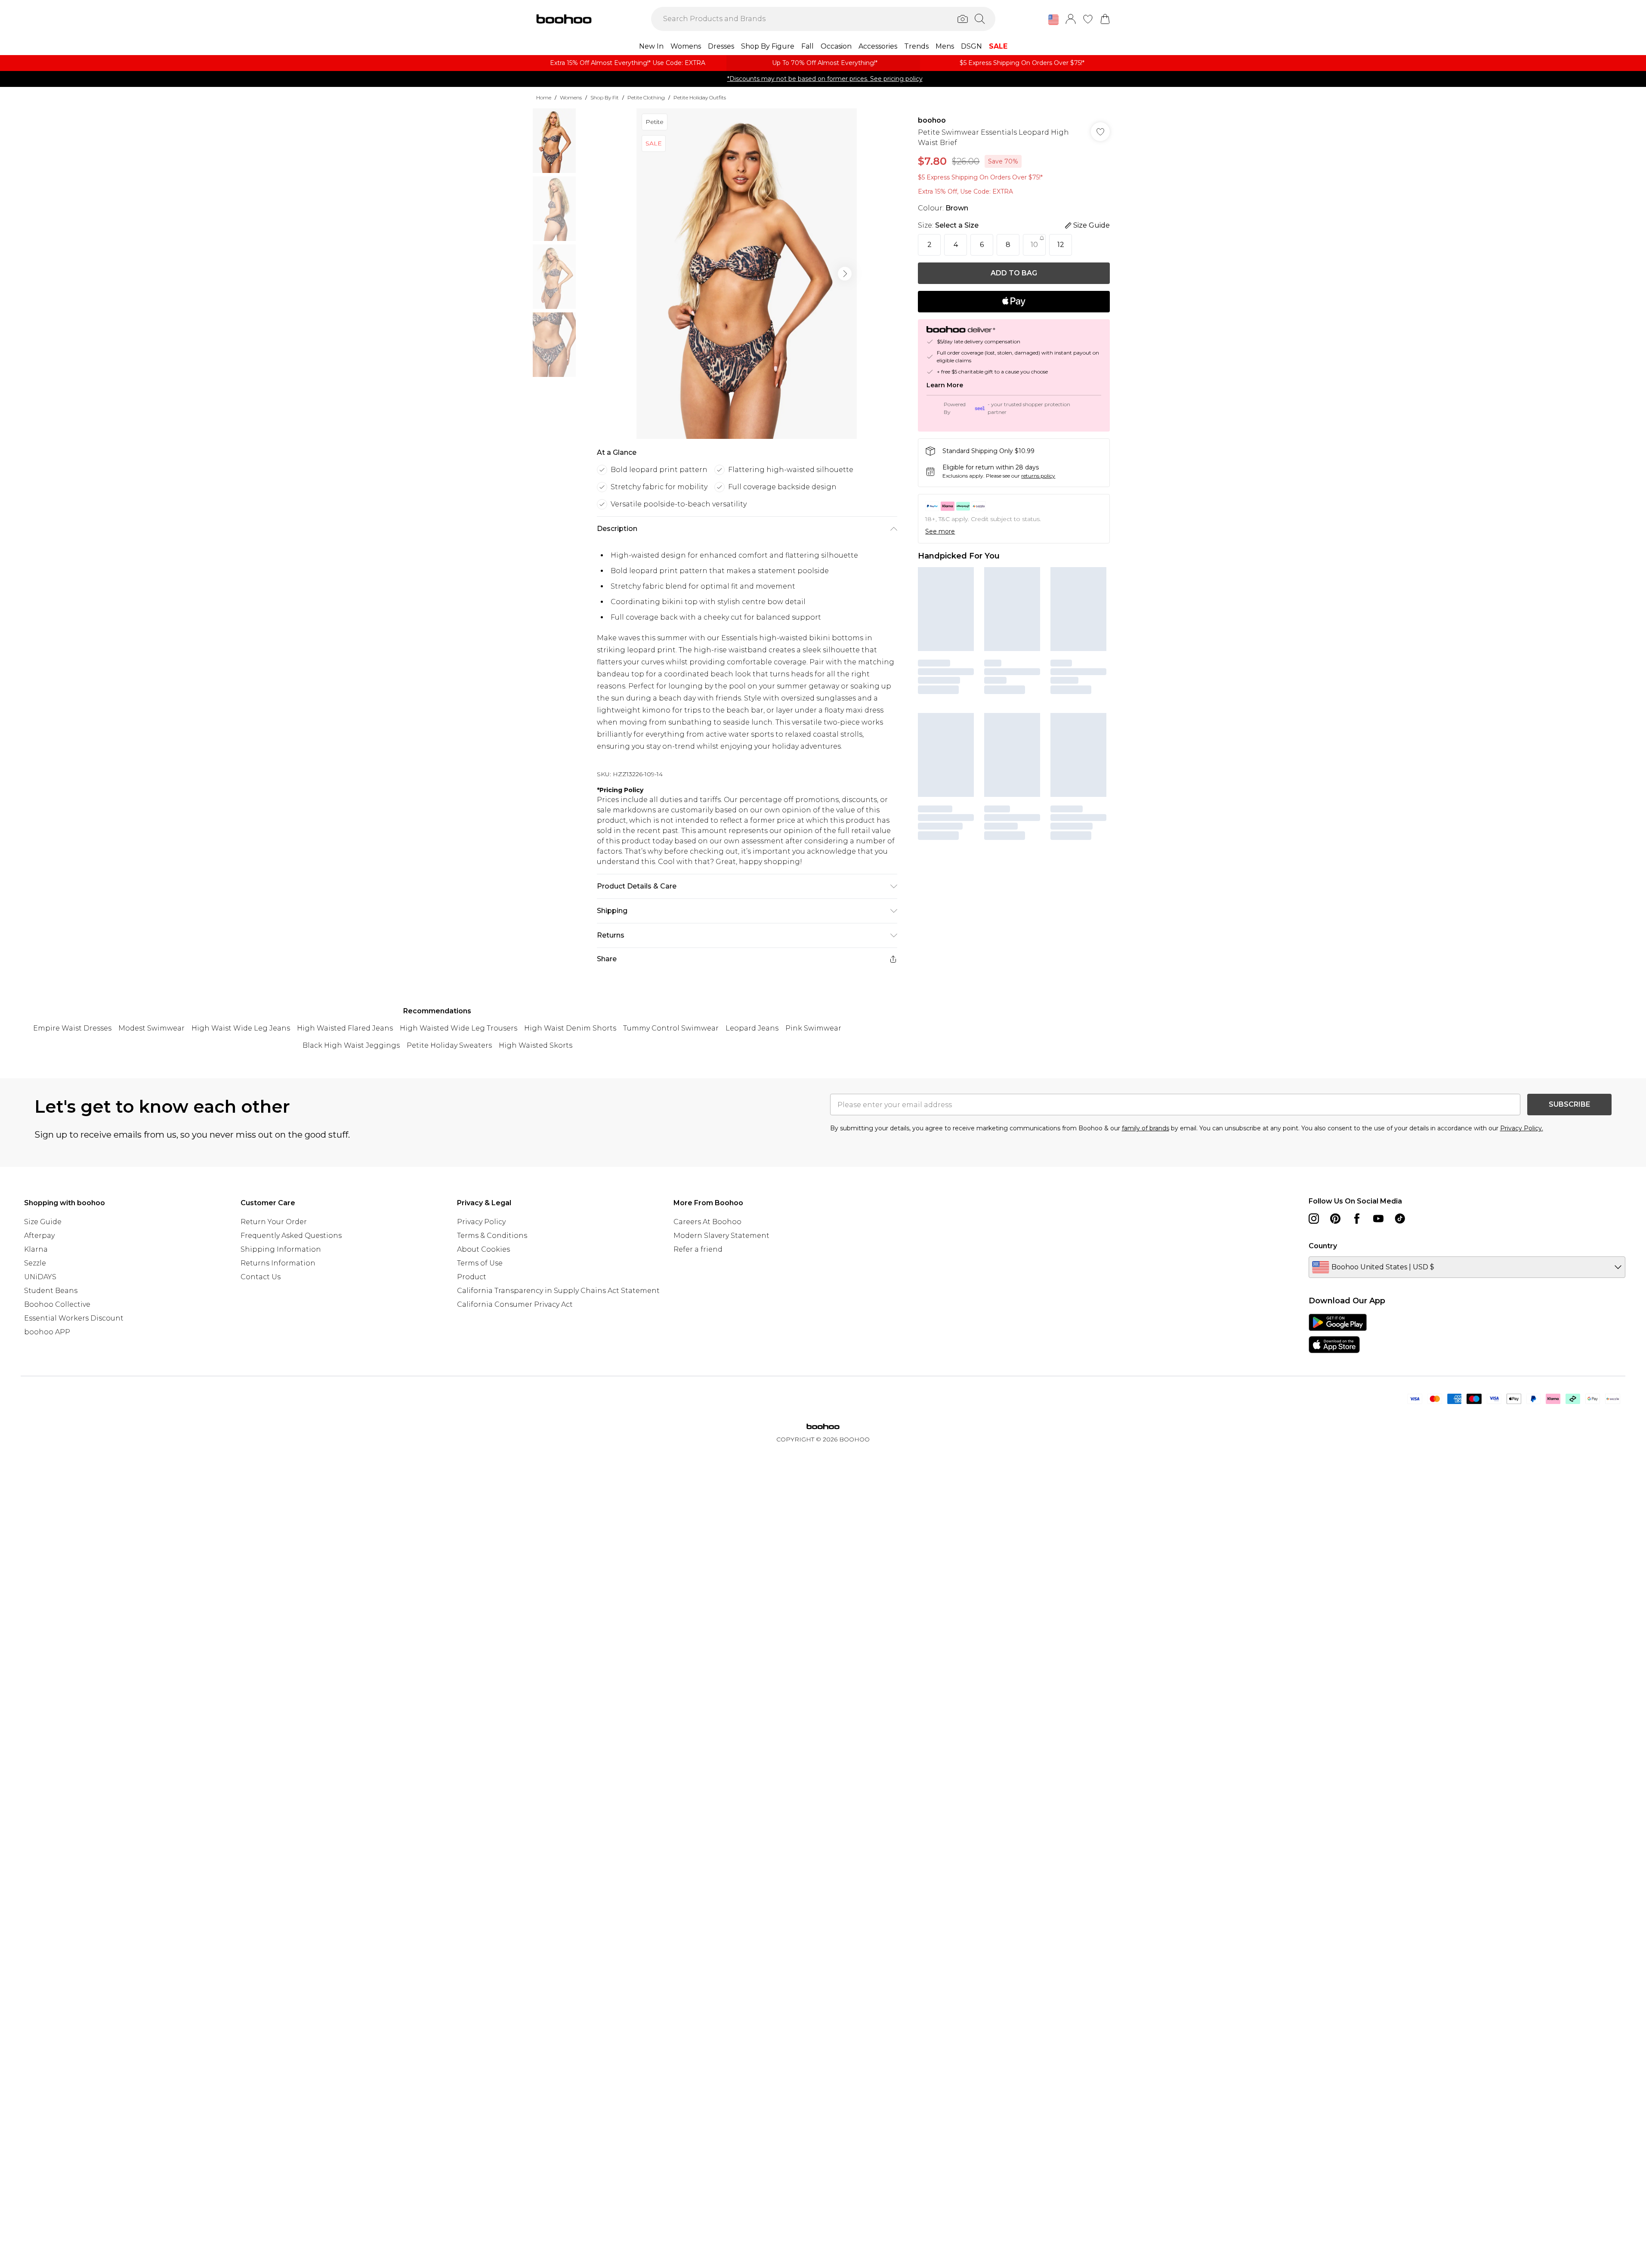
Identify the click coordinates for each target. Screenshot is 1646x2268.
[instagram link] (1314, 1219)
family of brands (1146, 1128)
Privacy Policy (481, 1222)
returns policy (1038, 476)
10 (1034, 245)
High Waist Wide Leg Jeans (241, 1028)
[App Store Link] (1338, 1333)
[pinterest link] (1335, 1219)
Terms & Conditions (492, 1236)
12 (1061, 245)
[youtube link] (1378, 1219)
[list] (747, 274)
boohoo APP (47, 1332)
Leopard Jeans (752, 1028)
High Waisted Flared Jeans (345, 1028)
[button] (1053, 20)
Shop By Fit (605, 97)
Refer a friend (698, 1249)
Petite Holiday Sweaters (449, 1045)
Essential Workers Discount (74, 1318)
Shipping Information (281, 1249)
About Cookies (483, 1249)
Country (1323, 1246)
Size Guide (43, 1222)
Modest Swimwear (151, 1028)
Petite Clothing (646, 97)
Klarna (36, 1249)
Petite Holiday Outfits (700, 97)
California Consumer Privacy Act (515, 1304)
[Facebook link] (1357, 1219)
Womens (571, 97)
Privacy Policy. (1522, 1128)
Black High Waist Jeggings (351, 1045)
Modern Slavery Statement (721, 1236)
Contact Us (261, 1277)
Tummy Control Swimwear (671, 1028)
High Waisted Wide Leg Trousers (459, 1028)
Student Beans (51, 1291)
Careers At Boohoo (707, 1222)
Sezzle (35, 1263)
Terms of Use (480, 1263)
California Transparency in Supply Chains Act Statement (558, 1291)
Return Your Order (274, 1222)
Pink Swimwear (813, 1028)
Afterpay (39, 1236)
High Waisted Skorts (536, 1045)
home (544, 97)
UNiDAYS (40, 1277)
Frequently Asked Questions (291, 1236)
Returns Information (278, 1263)
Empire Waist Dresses (72, 1028)
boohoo (932, 120)
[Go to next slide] (845, 274)
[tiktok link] (1400, 1219)
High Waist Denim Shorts (570, 1028)
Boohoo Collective (57, 1304)
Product (472, 1277)
